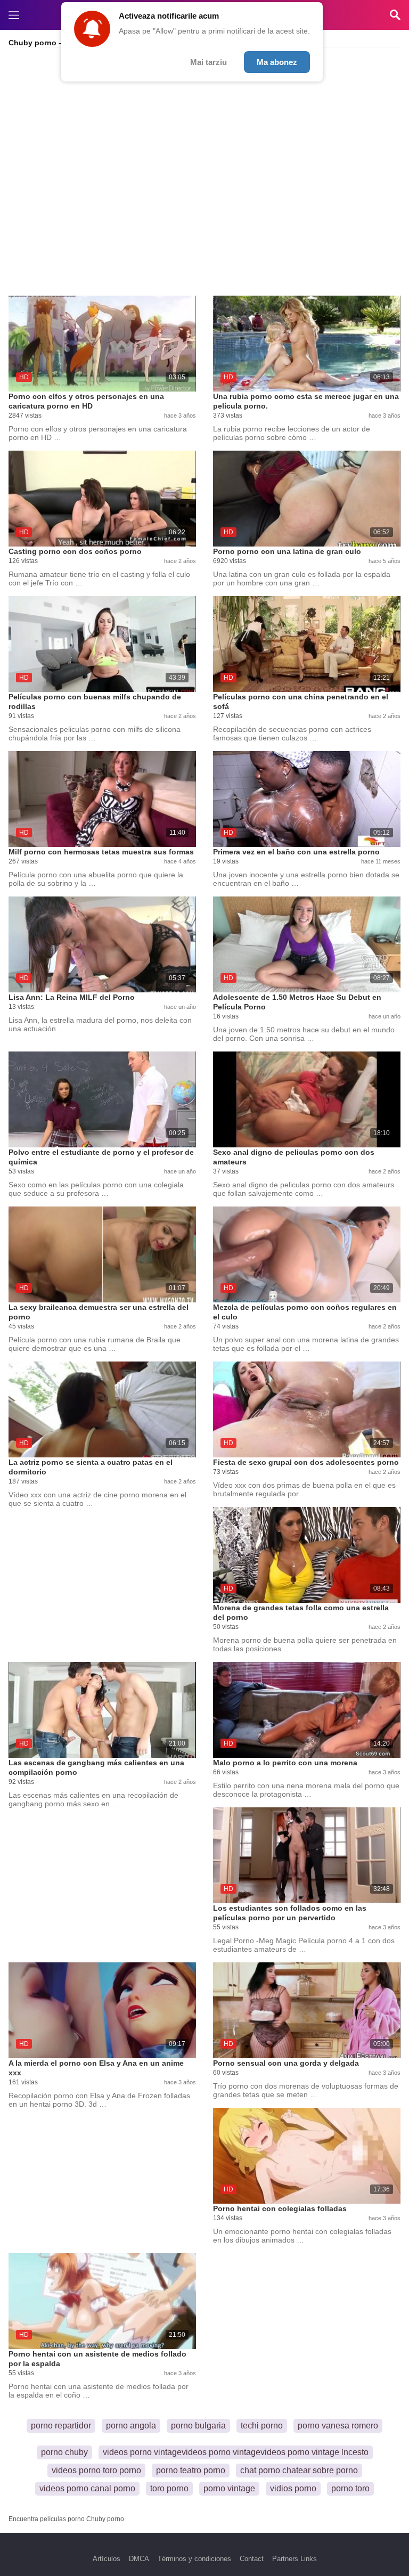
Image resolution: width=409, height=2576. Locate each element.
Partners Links (295, 2559)
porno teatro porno (191, 2470)
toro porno (169, 2488)
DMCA (139, 2559)
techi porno (262, 2426)
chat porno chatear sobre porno (299, 2470)
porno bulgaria (198, 2426)
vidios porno (293, 2488)
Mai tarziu (208, 62)
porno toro (350, 2488)
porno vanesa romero (338, 2426)
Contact (252, 2559)
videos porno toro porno (96, 2470)
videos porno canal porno (87, 2488)
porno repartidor (61, 2426)
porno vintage (229, 2488)
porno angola (131, 2426)
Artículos (107, 2559)
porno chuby (64, 2452)
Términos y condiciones (194, 2559)
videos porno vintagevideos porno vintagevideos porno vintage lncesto (236, 2452)
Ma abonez (277, 62)
